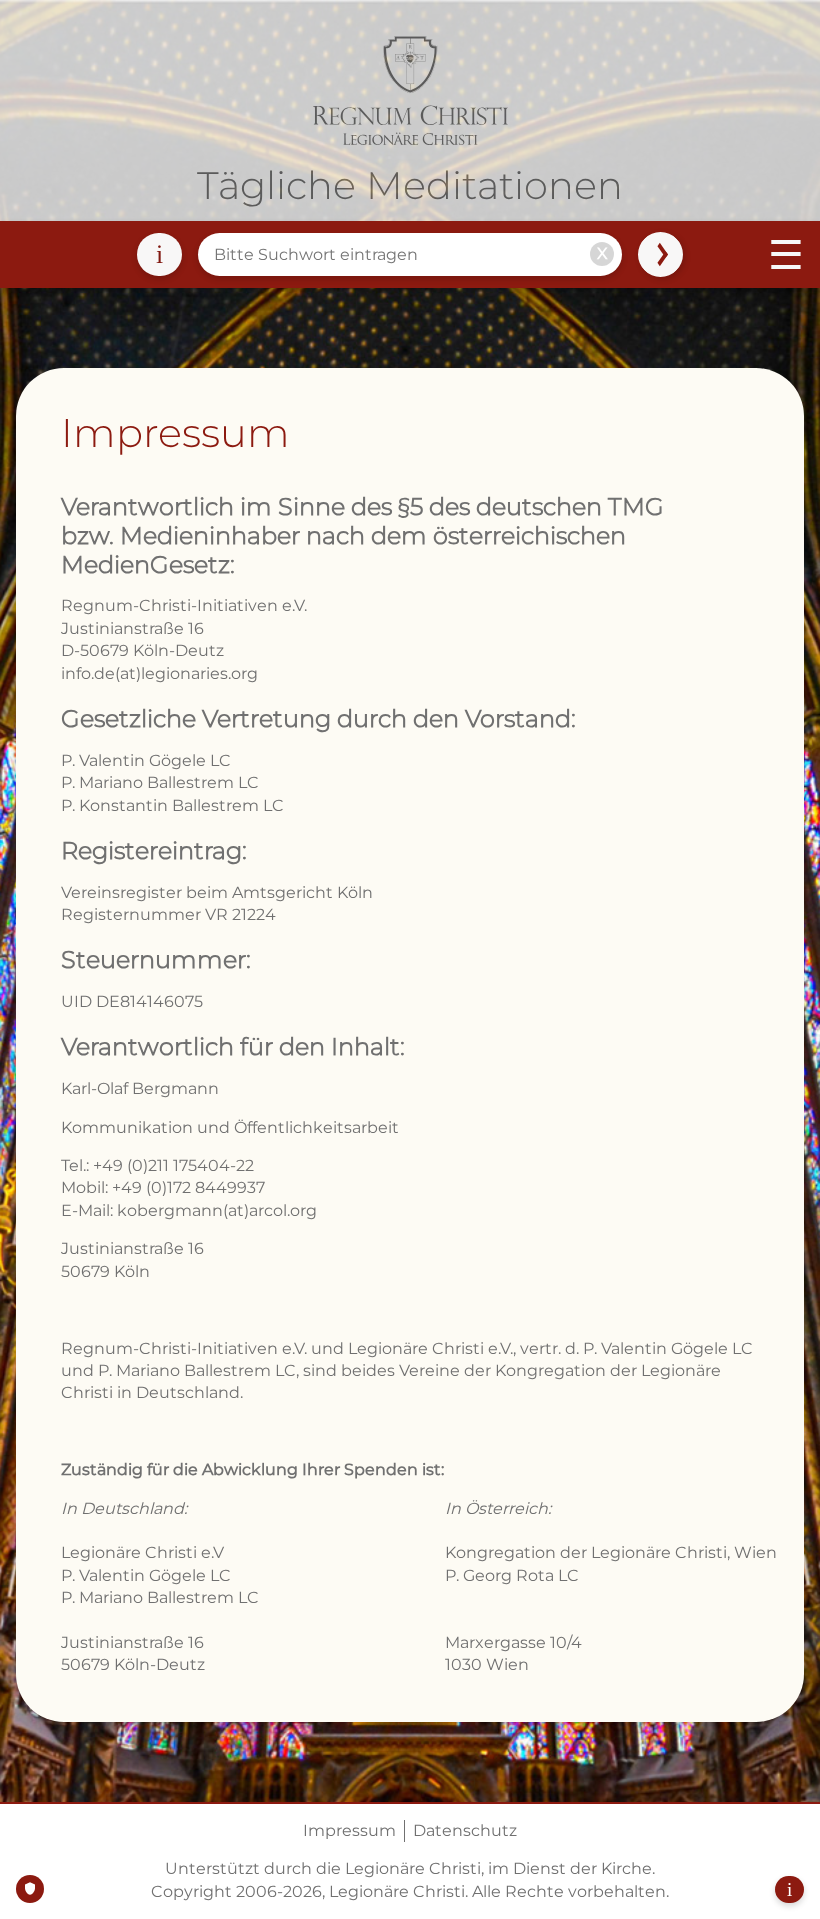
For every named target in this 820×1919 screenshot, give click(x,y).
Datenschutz (465, 1830)
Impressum (349, 1830)
